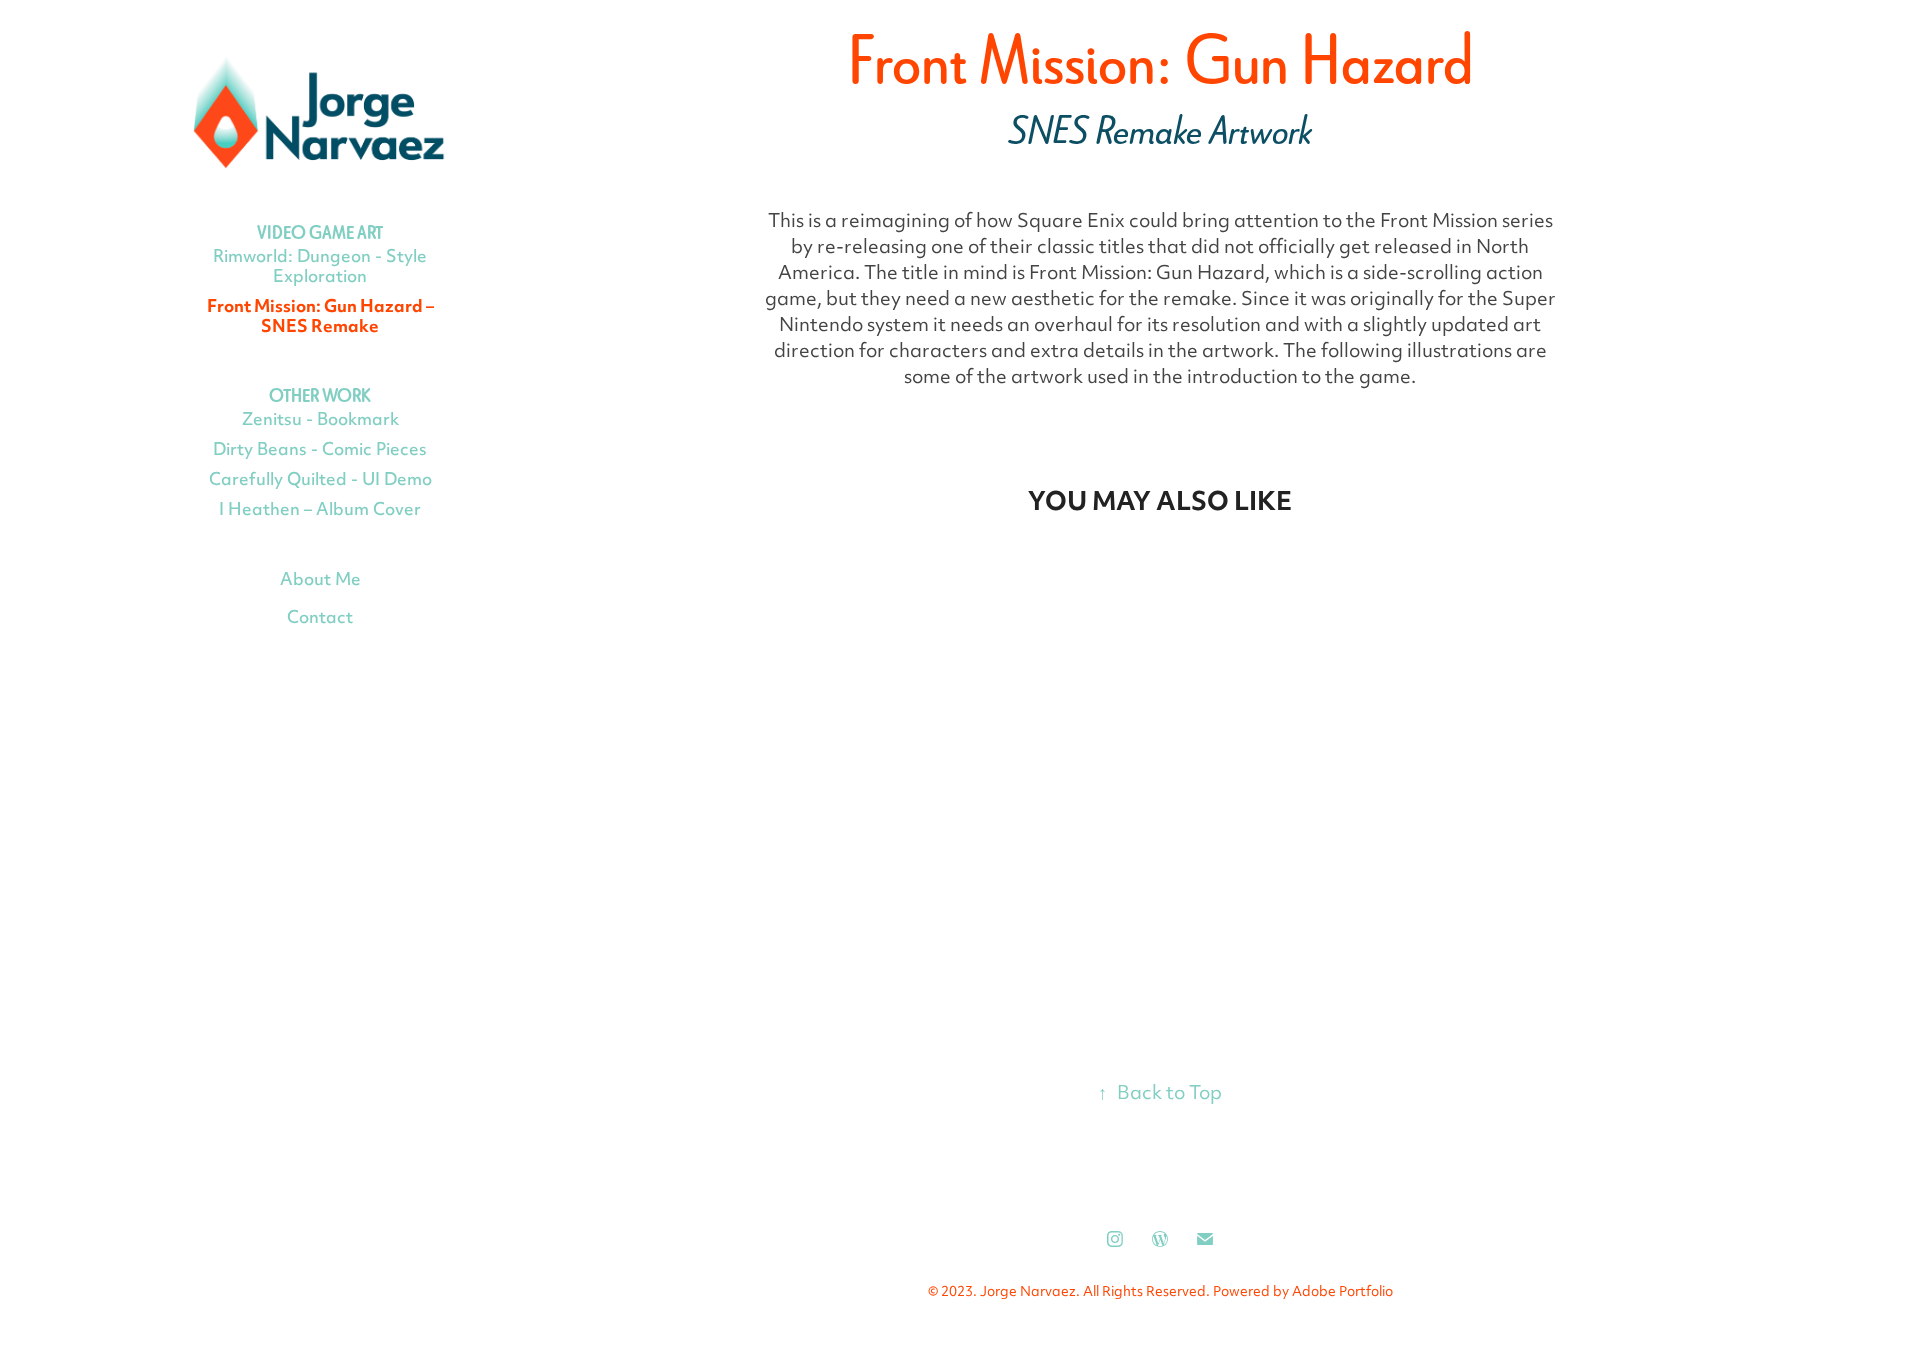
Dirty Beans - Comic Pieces (320, 451)
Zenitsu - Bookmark (320, 421)
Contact (320, 619)
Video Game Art (320, 232)
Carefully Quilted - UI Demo (320, 481)
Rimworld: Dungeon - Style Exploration (320, 268)
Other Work (320, 395)
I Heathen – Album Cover (320, 511)
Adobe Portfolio (1342, 1293)
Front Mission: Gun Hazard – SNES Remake (320, 318)
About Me (320, 581)
